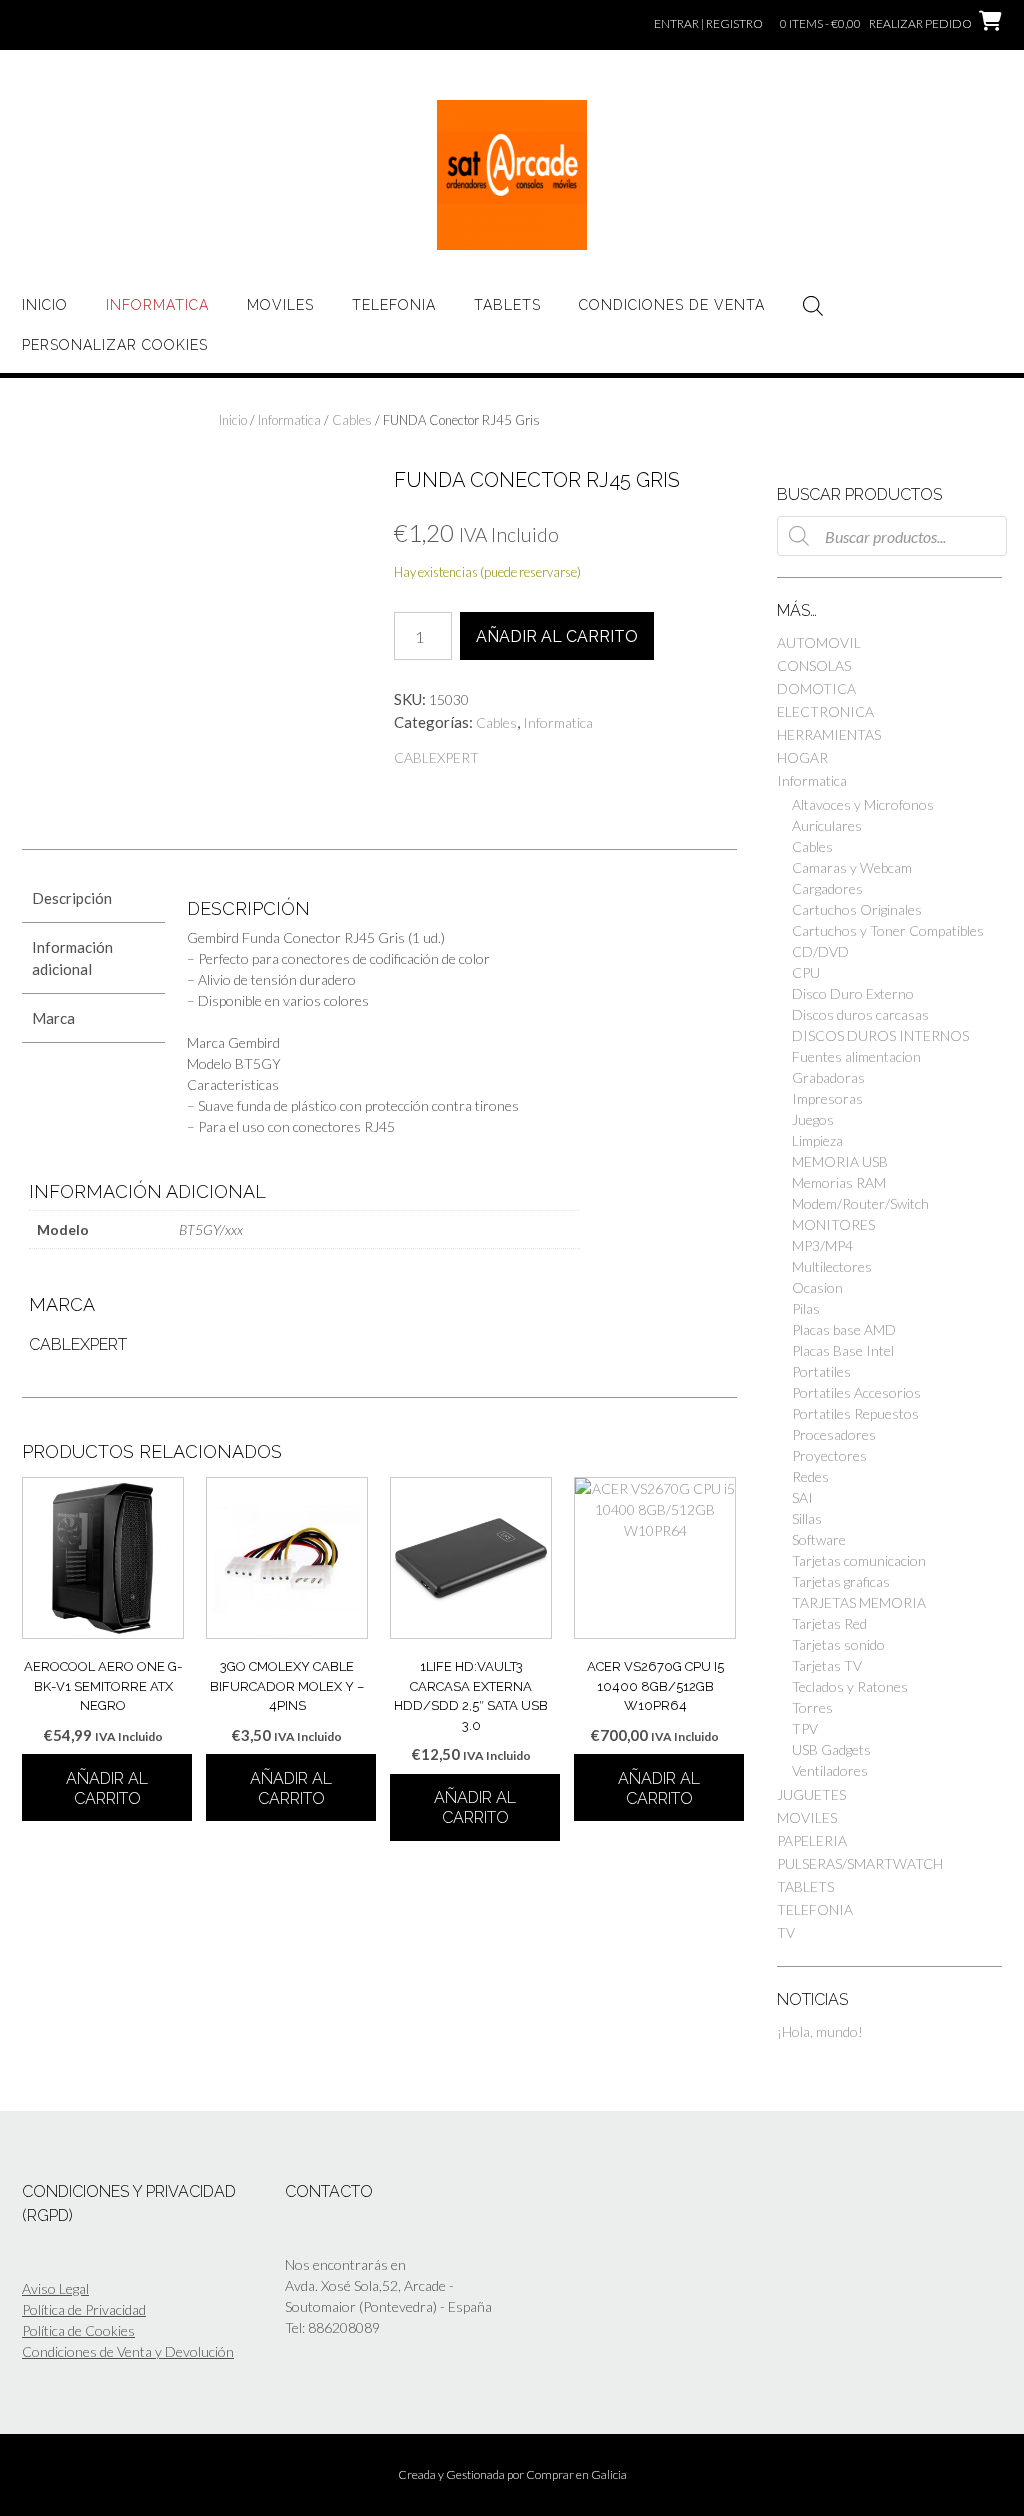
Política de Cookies (78, 2330)
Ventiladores (830, 1770)
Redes (810, 1476)
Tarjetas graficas (841, 1581)
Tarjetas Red (829, 1623)
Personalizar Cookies (115, 345)
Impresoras (827, 1098)
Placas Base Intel (843, 1350)
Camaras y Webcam (852, 867)
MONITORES (833, 1224)
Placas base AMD (844, 1329)
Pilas (806, 1308)
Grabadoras (828, 1077)
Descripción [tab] (72, 898)
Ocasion (817, 1287)
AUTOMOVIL (819, 642)
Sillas (807, 1518)
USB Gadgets (831, 1749)
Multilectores (832, 1266)
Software (819, 1539)
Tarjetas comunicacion (859, 1560)
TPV (805, 1728)
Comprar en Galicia (576, 2474)
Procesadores (834, 1434)
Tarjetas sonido (838, 1644)
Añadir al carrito (557, 636)
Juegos (813, 1119)
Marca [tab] (53, 1018)
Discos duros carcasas (860, 1014)
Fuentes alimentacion (856, 1056)
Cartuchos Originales (857, 909)
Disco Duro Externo (853, 993)
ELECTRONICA (825, 711)
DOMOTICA (816, 688)
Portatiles (821, 1371)
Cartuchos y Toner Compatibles (888, 930)
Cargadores (827, 888)
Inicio (45, 305)
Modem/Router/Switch (860, 1203)
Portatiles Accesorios (856, 1392)
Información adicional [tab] (72, 958)
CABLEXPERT (436, 757)
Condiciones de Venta (672, 305)
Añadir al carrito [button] (107, 1788)
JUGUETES (811, 1794)
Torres (812, 1707)
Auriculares (827, 825)
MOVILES (280, 305)
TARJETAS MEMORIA (859, 1602)
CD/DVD (820, 951)
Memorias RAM (839, 1182)
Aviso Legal (55, 2288)
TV (786, 1932)
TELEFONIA (394, 305)
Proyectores (829, 1455)
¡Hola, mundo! (820, 2031)
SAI (802, 1497)
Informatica (157, 305)
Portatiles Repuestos (855, 1413)
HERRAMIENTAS (829, 734)
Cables (352, 420)
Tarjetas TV (827, 1665)
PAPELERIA (812, 1840)
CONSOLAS (814, 665)
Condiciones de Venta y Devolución (128, 2351)
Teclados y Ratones (850, 1686)
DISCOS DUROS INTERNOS (880, 1035)
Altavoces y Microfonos (863, 804)
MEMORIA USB (840, 1161)
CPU (806, 972)
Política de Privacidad (84, 2309)
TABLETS (507, 305)
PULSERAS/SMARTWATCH (860, 1863)
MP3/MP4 (822, 1245)
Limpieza (817, 1140)
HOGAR (802, 757)
